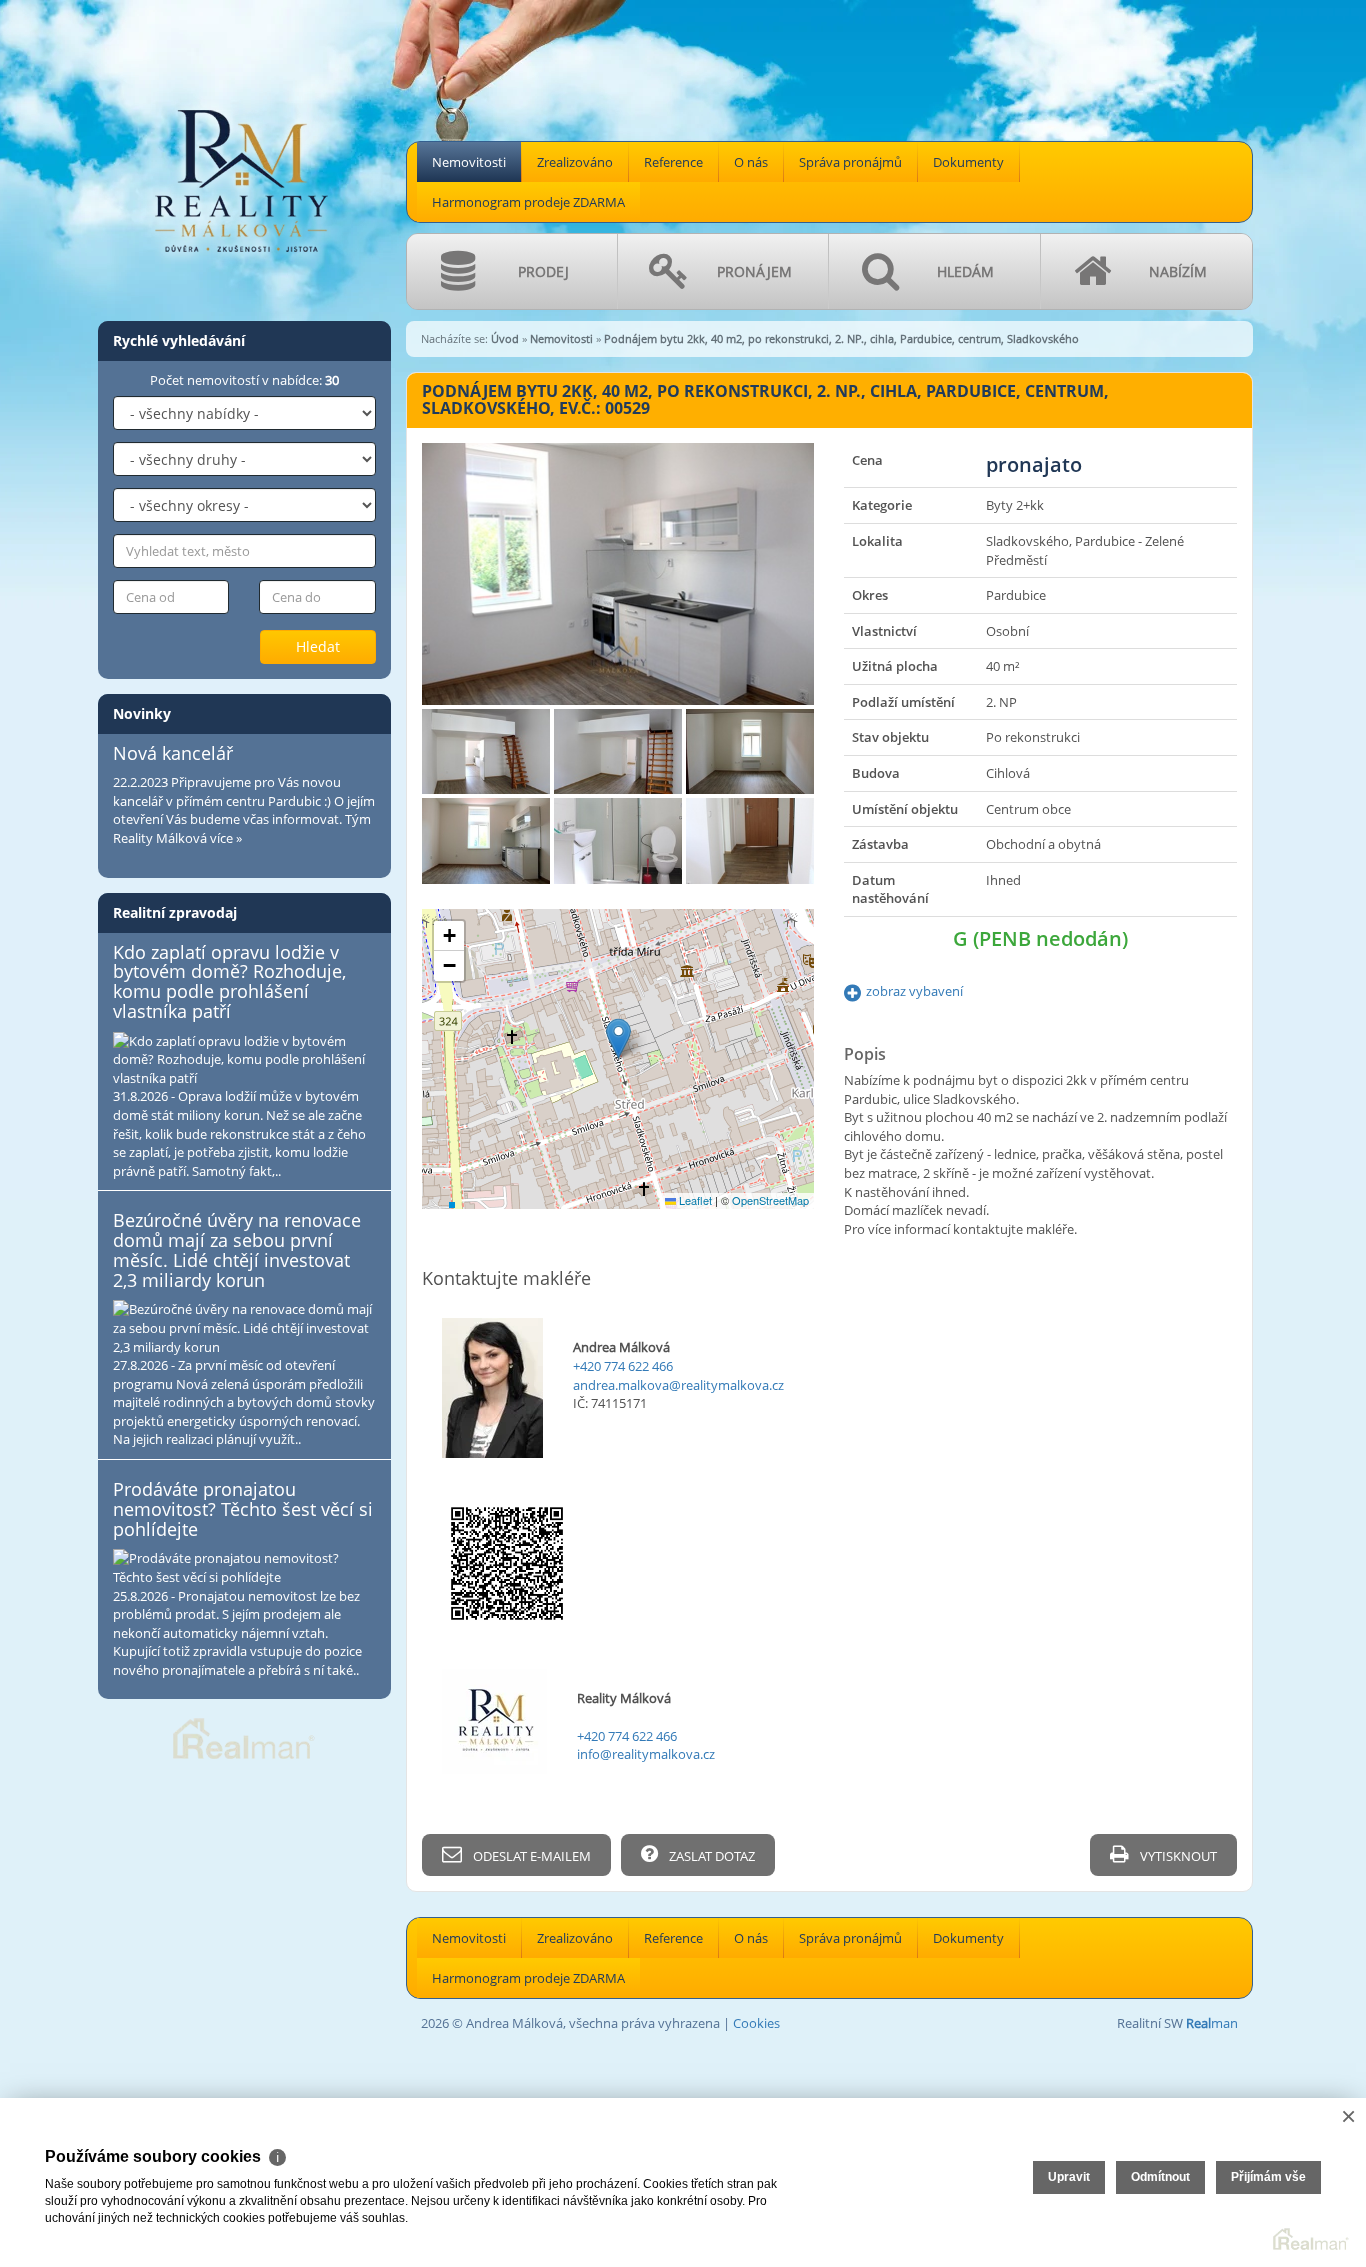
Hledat (318, 646)
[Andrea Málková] (243, 131)
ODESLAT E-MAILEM (530, 1856)
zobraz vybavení (914, 991)
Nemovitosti (469, 162)
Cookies (756, 2023)
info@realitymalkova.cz (646, 1754)
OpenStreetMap (770, 1200)
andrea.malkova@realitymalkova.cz (678, 1385)
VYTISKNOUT (1177, 1856)
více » (226, 838)
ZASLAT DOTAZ (710, 1856)
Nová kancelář (173, 753)
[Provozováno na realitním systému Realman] (244, 1737)
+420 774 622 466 (623, 1366)
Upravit (1069, 2177)
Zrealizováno (575, 162)
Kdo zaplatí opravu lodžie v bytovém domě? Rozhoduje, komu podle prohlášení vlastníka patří (229, 981)
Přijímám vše (1268, 2177)
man (1212, 2023)
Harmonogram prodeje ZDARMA (528, 202)
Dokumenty (968, 162)
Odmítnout (1160, 2177)
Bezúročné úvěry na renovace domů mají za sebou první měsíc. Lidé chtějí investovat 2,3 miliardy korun (237, 1249)
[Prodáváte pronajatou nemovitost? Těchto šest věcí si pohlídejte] (244, 1567)
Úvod (505, 338)
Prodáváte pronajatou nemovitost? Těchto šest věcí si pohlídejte (243, 1509)
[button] (618, 1038)
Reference (673, 162)
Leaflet (694, 1200)
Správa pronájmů (850, 162)
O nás (751, 162)
